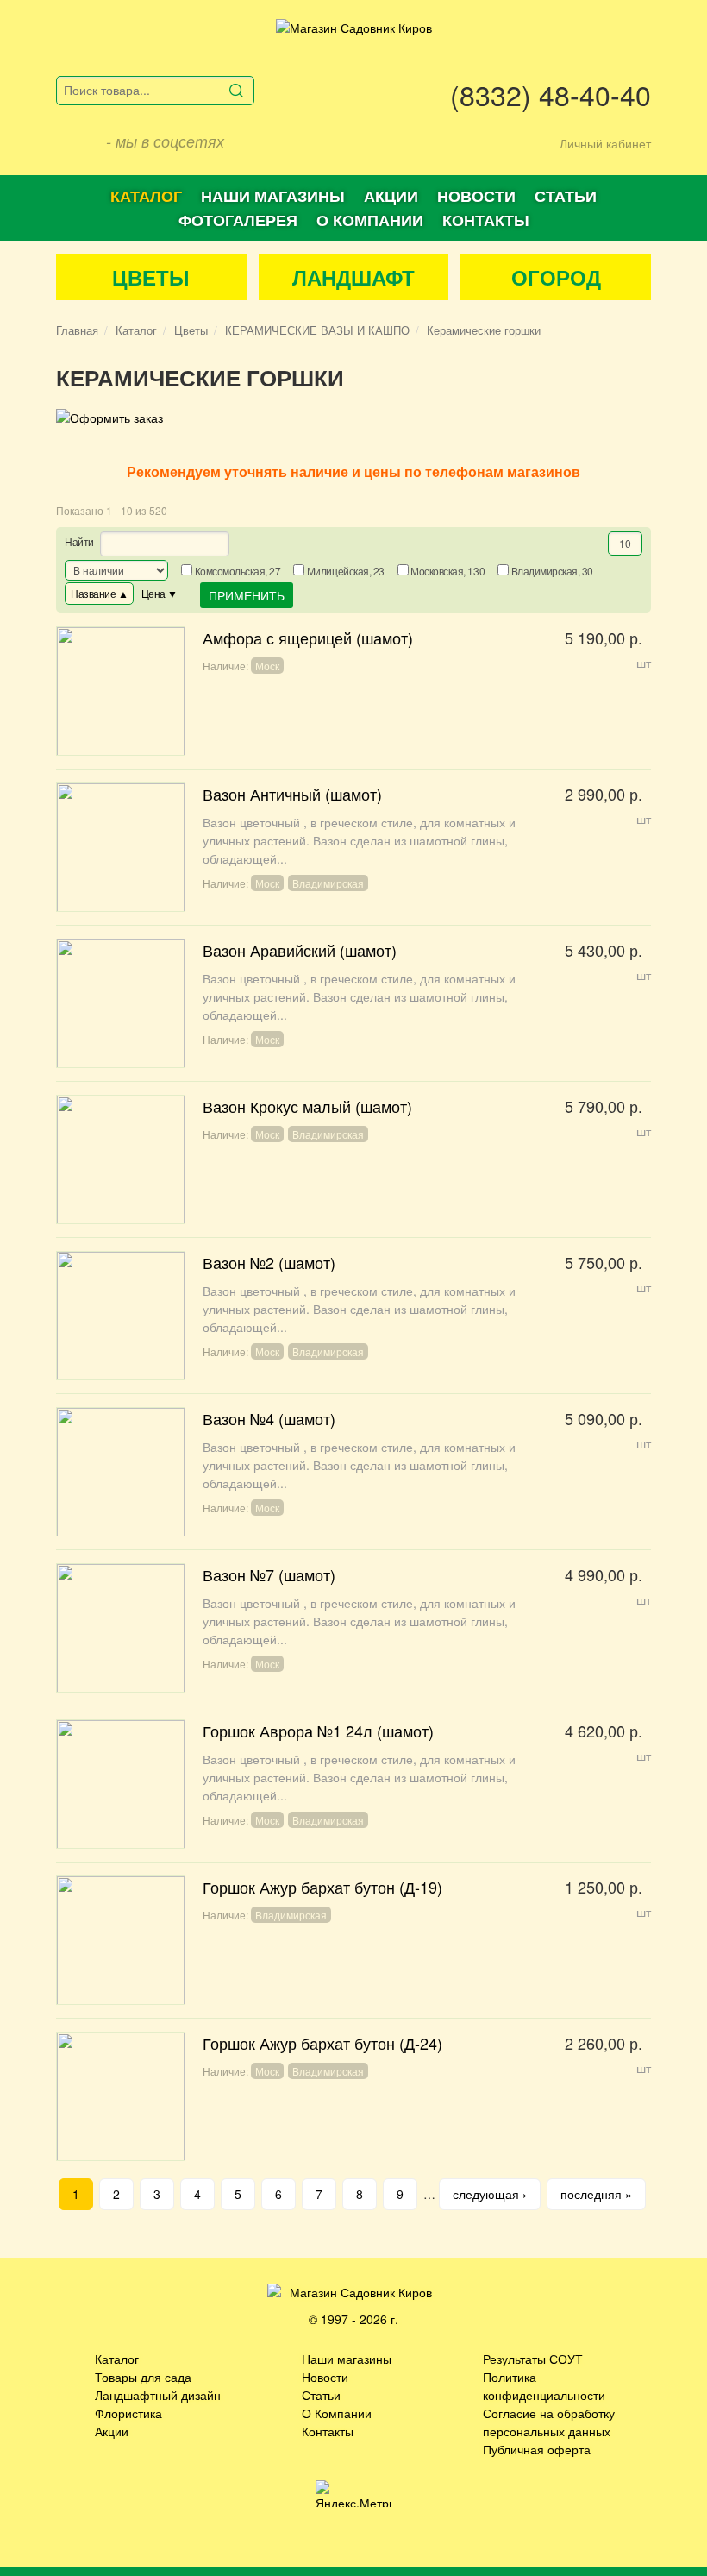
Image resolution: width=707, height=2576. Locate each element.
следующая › (490, 2194)
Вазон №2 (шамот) (353, 1316)
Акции (391, 196)
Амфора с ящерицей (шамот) (353, 691)
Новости (476, 196)
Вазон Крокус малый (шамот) (353, 1159)
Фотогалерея (238, 220)
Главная (77, 330)
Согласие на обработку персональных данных (549, 2422)
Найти (79, 541)
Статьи (566, 196)
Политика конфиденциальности (544, 2386)
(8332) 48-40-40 (551, 94)
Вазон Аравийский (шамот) (353, 1003)
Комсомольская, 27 (238, 571)
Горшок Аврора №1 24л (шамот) (353, 1784)
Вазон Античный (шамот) (353, 847)
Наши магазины (273, 196)
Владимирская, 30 (552, 571)
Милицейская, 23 (346, 571)
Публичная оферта (537, 2449)
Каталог (146, 196)
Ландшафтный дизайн (158, 2395)
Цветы (151, 277)
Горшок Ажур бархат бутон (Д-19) (353, 1940)
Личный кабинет (605, 143)
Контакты (486, 220)
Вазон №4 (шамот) (353, 1472)
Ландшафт (353, 277)
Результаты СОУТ (533, 2359)
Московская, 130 (447, 571)
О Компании (337, 2413)
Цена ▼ (160, 593)
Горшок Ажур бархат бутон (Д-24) (353, 2096)
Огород (556, 277)
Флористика (128, 2413)
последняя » (596, 2194)
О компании (370, 220)
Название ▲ (99, 593)
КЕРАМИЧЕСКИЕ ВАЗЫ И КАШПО (317, 330)
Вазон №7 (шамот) (353, 1628)
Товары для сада (143, 2377)
